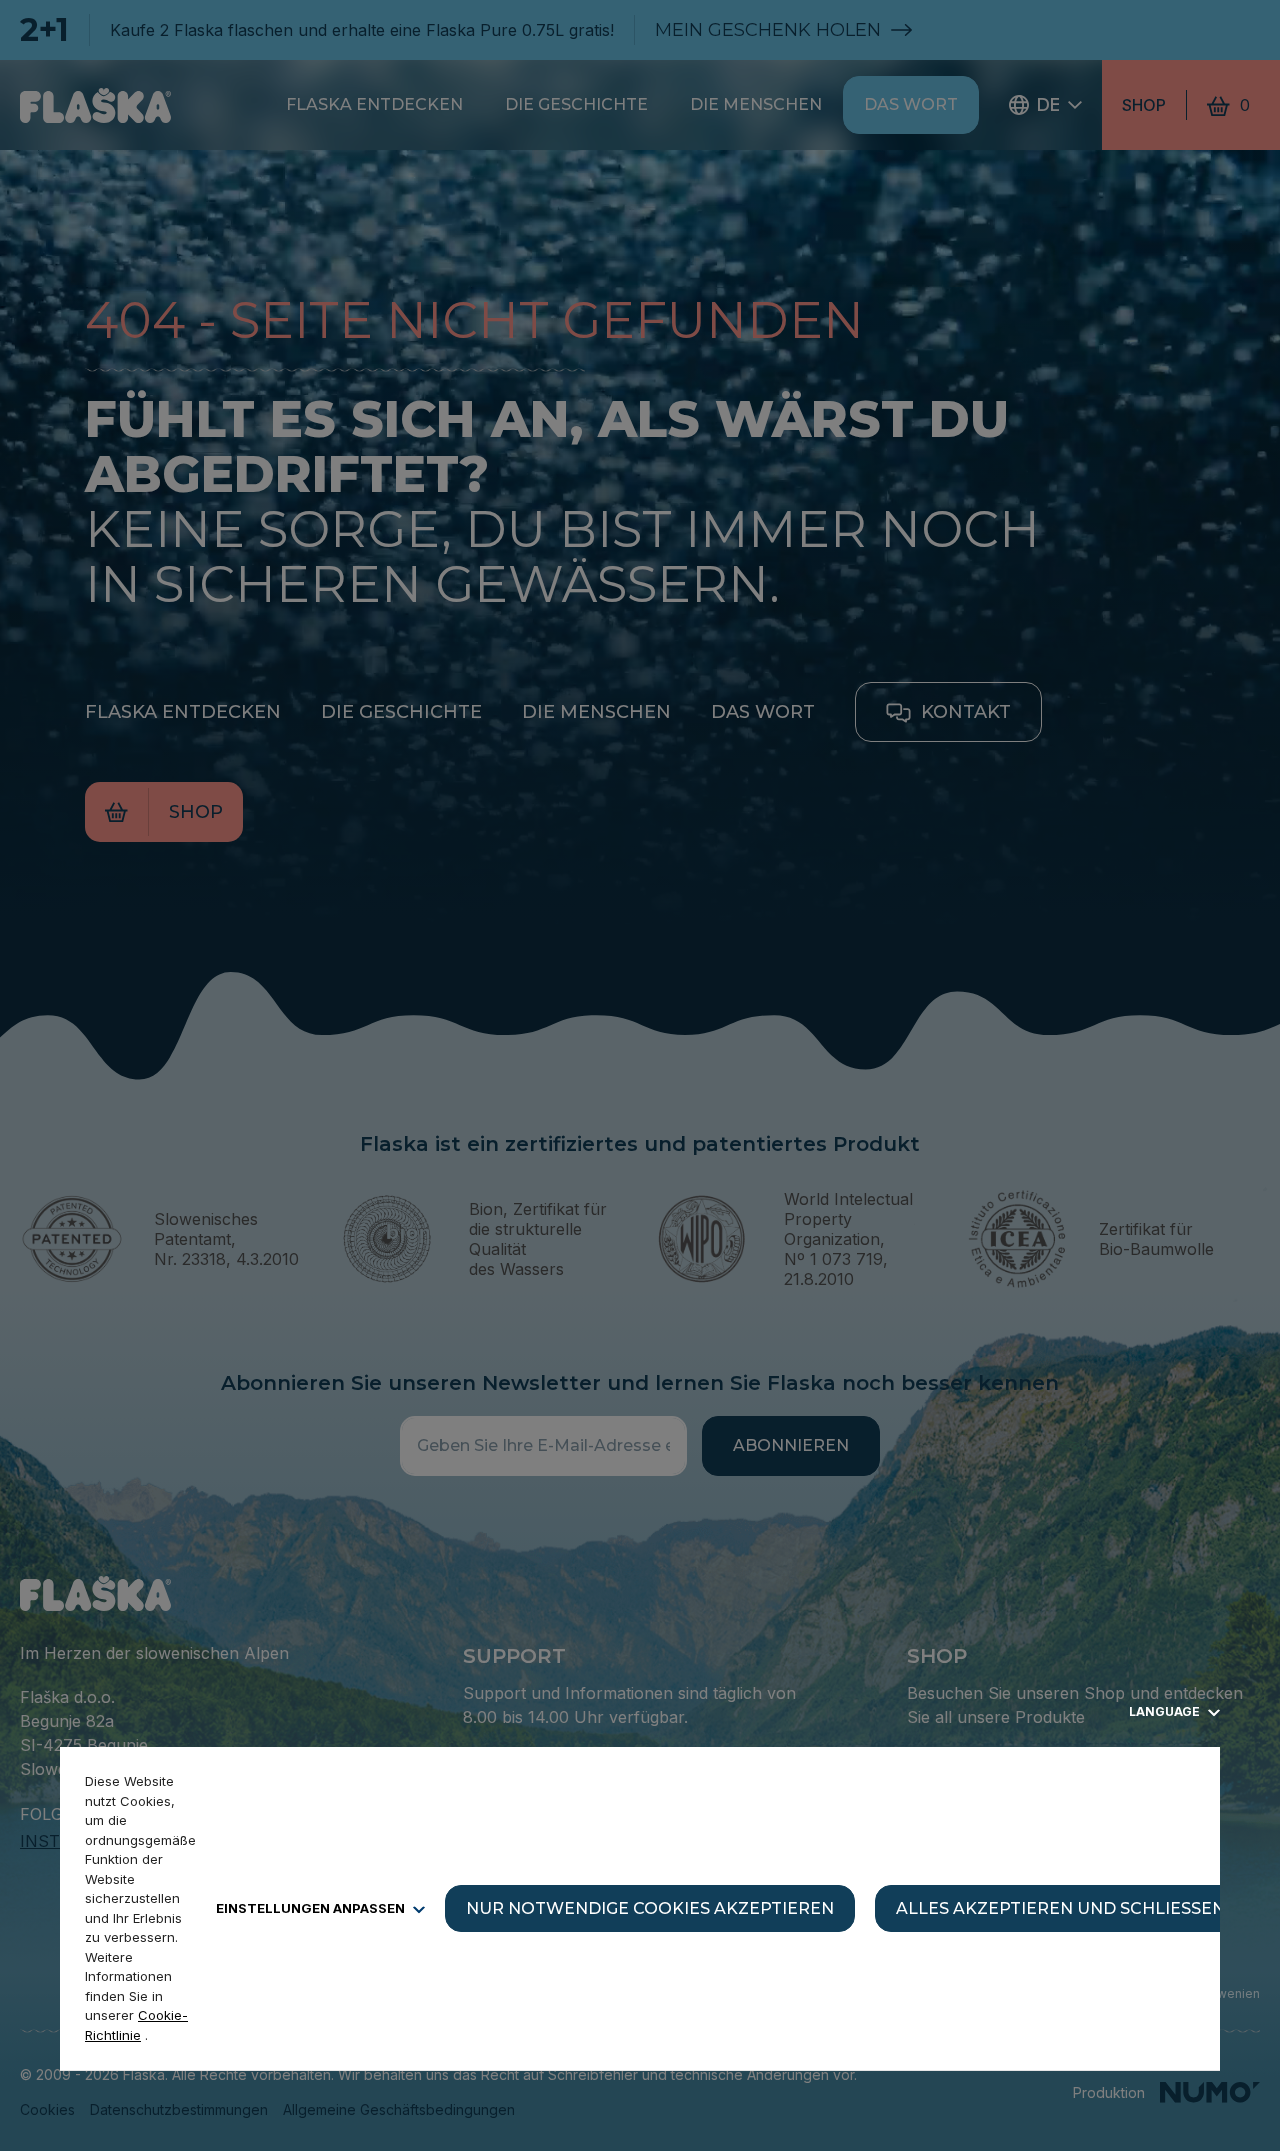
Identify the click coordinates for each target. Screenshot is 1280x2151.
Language (1166, 1711)
